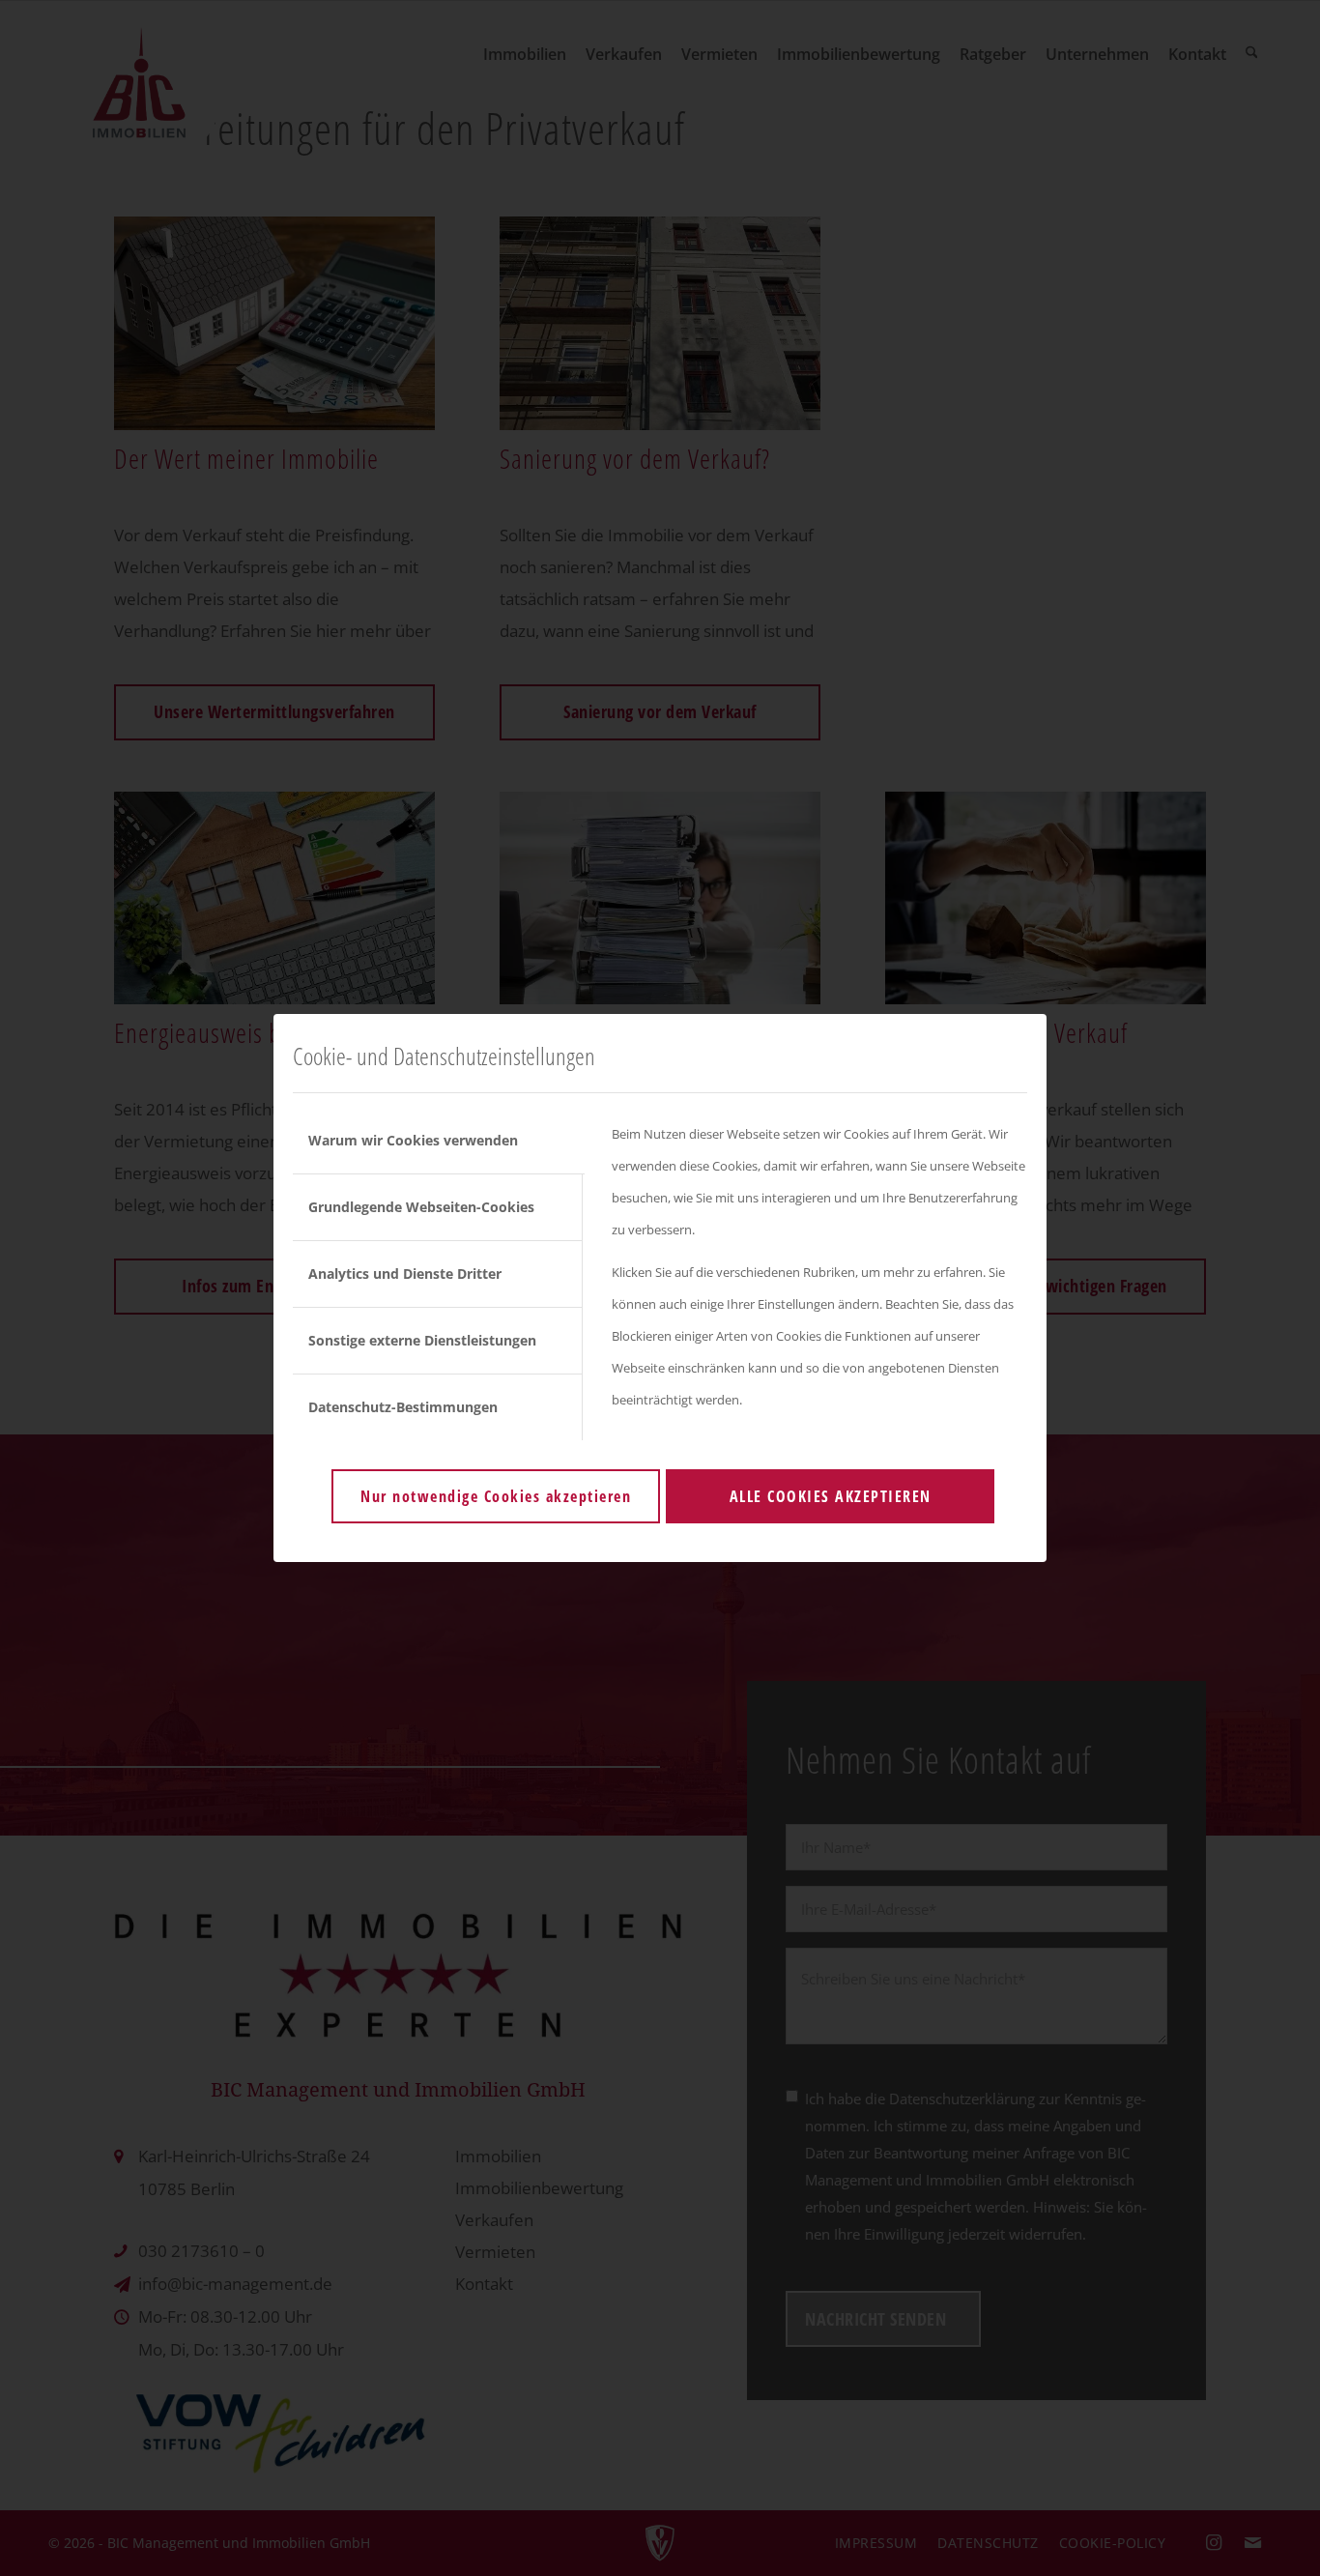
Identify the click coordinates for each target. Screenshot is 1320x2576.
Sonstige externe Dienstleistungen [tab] (422, 1340)
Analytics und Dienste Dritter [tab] (405, 1274)
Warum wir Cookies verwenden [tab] (413, 1140)
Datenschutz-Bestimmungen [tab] (403, 1407)
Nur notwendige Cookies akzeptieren (496, 1496)
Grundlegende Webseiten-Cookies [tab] (421, 1207)
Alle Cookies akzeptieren (831, 1496)
